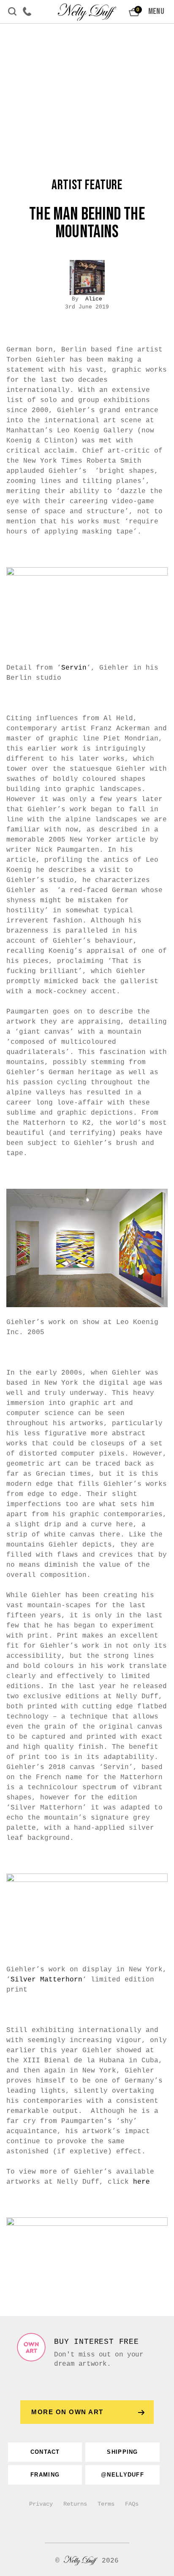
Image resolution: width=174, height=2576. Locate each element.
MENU (156, 11)
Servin (74, 668)
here (141, 2182)
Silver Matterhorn (46, 1980)
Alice (94, 299)
